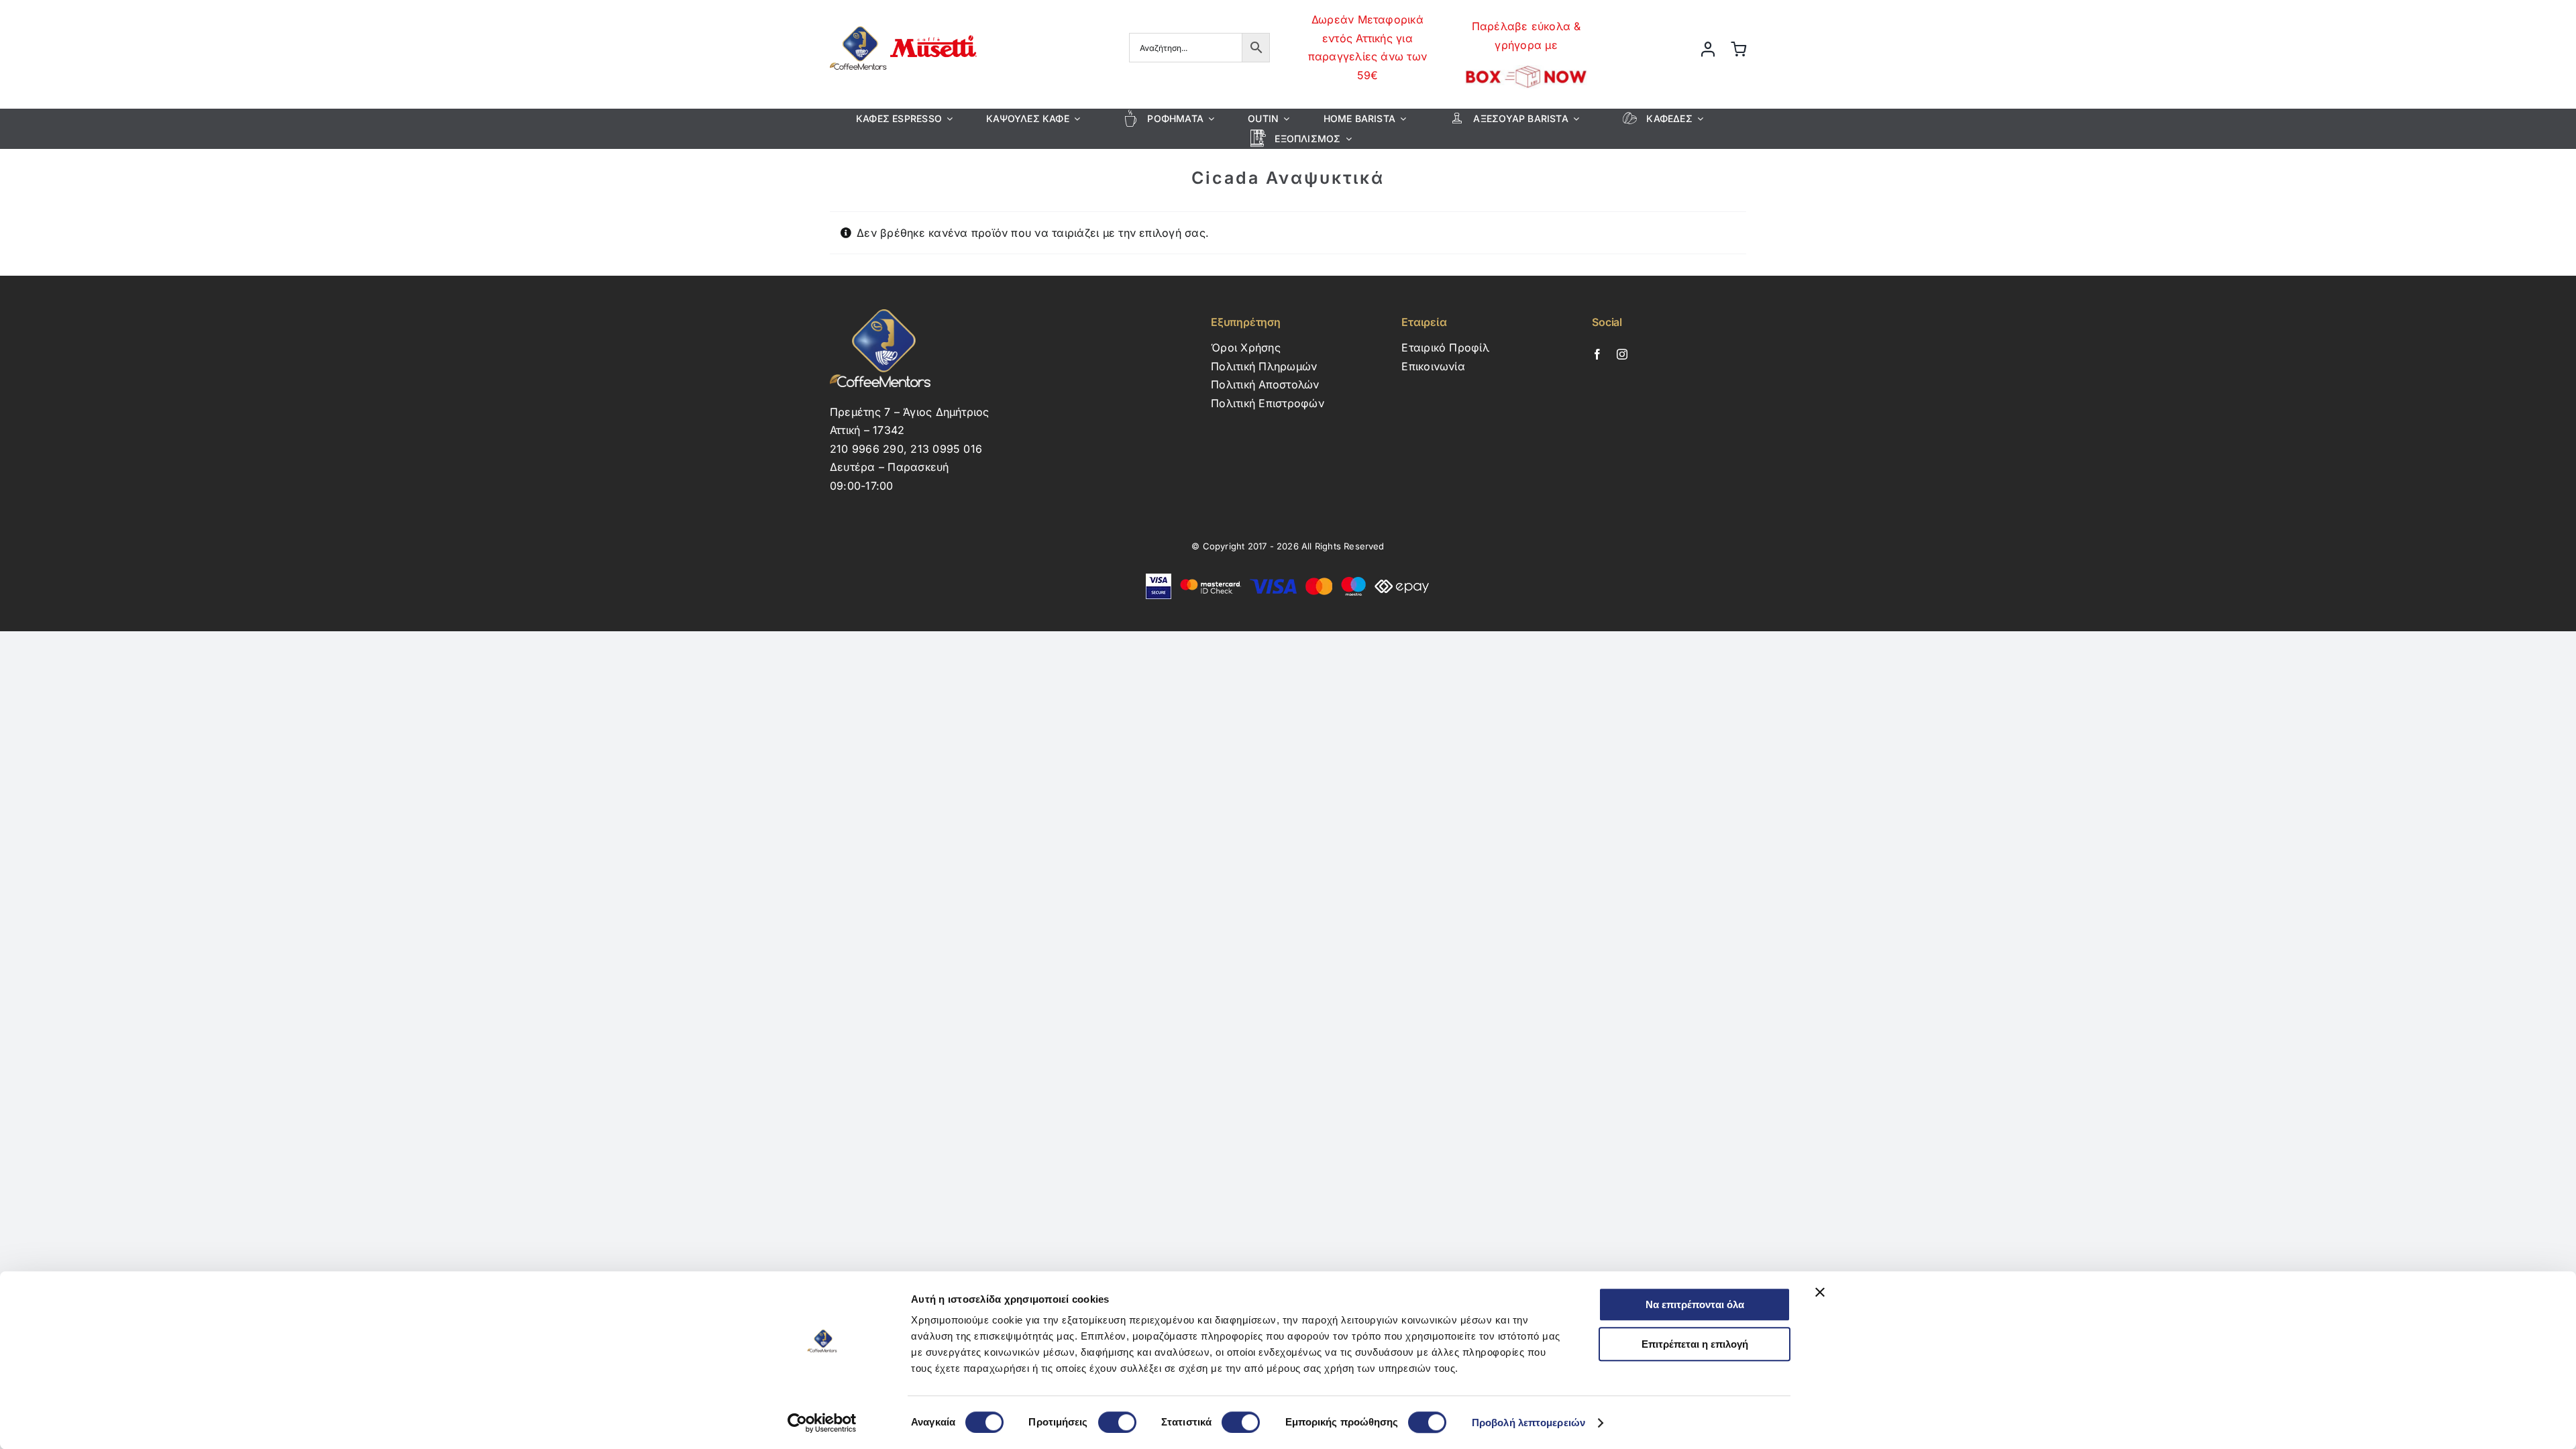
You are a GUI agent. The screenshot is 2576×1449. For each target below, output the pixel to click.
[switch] (1117, 1422)
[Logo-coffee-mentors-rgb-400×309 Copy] (903, 22)
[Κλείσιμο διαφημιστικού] (1820, 1292)
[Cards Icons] (1288, 579)
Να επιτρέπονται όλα (1695, 1304)
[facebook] (1597, 354)
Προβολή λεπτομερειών (1528, 1423)
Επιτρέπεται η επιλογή (1695, 1344)
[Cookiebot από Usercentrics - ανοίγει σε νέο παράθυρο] (822, 1423)
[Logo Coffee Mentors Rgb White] (880, 315)
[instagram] (1622, 354)
